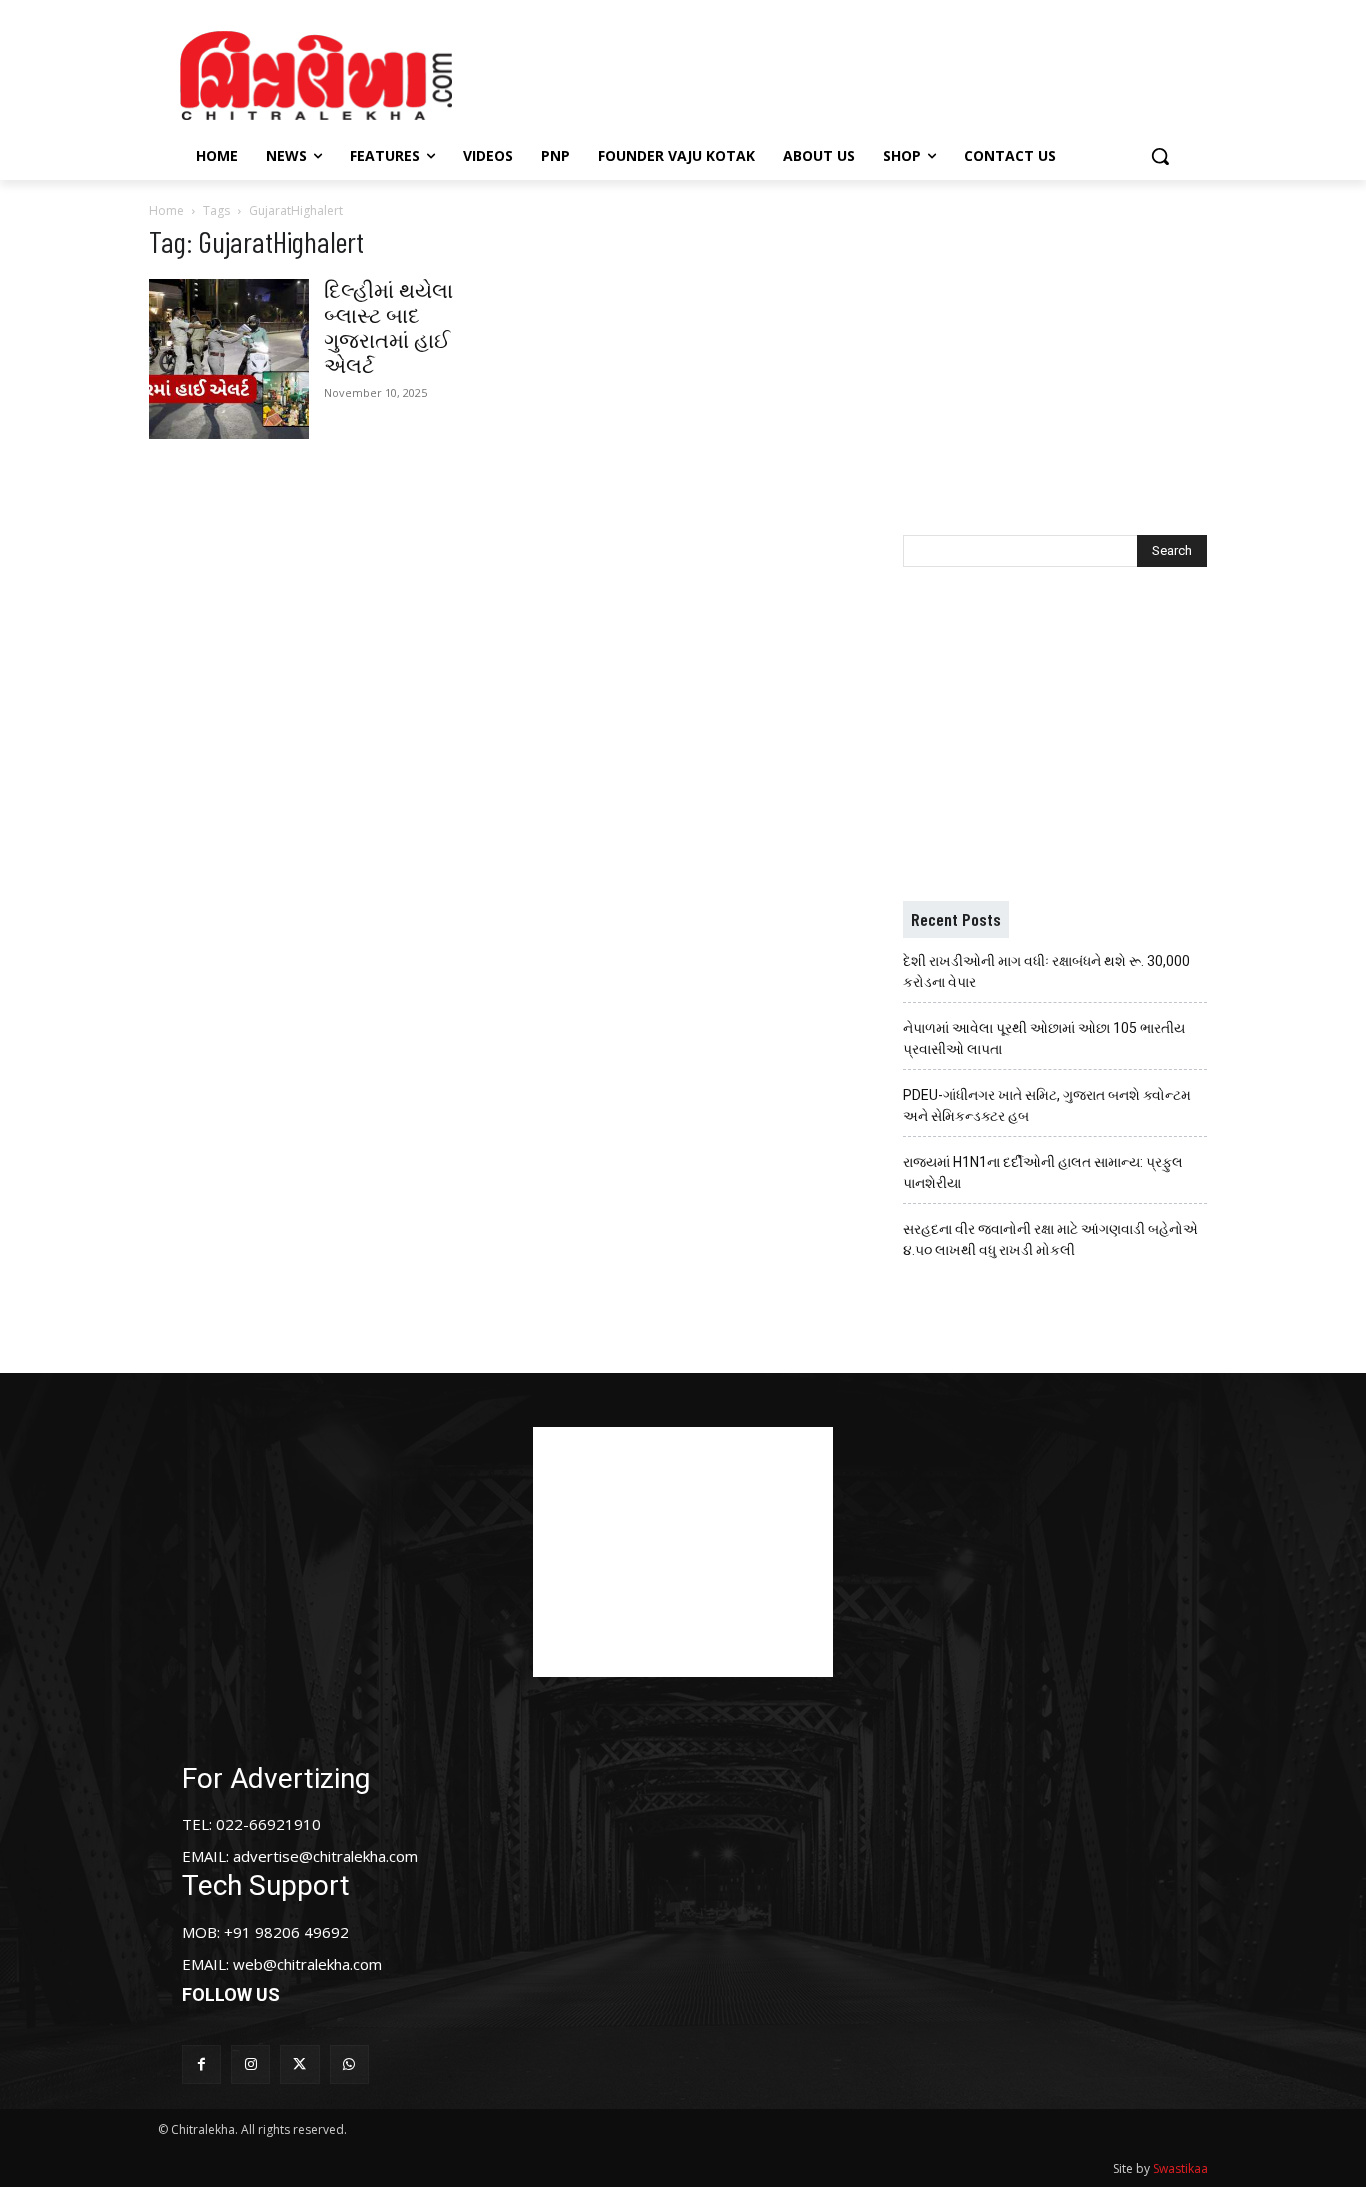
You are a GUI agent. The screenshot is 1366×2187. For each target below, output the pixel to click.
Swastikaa (1180, 2168)
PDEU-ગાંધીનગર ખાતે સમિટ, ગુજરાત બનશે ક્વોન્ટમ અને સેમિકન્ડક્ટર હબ (1047, 1105)
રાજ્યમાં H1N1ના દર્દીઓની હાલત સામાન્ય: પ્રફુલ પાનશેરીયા (1043, 1172)
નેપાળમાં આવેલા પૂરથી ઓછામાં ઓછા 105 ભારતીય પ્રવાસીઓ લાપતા (1044, 1038)
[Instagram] (250, 2064)
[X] (299, 2064)
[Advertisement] (852, 73)
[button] (1160, 156)
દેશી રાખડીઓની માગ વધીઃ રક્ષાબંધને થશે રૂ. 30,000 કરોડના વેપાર (1046, 971)
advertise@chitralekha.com (325, 1856)
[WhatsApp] (349, 2064)
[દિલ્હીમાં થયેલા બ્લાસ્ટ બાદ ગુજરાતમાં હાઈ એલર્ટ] (229, 359)
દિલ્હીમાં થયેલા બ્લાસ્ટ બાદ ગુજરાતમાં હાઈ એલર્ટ (388, 328)
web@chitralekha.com (307, 1964)
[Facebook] (201, 2064)
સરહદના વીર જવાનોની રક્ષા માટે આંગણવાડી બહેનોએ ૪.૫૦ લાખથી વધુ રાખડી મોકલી (1050, 1239)
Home (166, 210)
